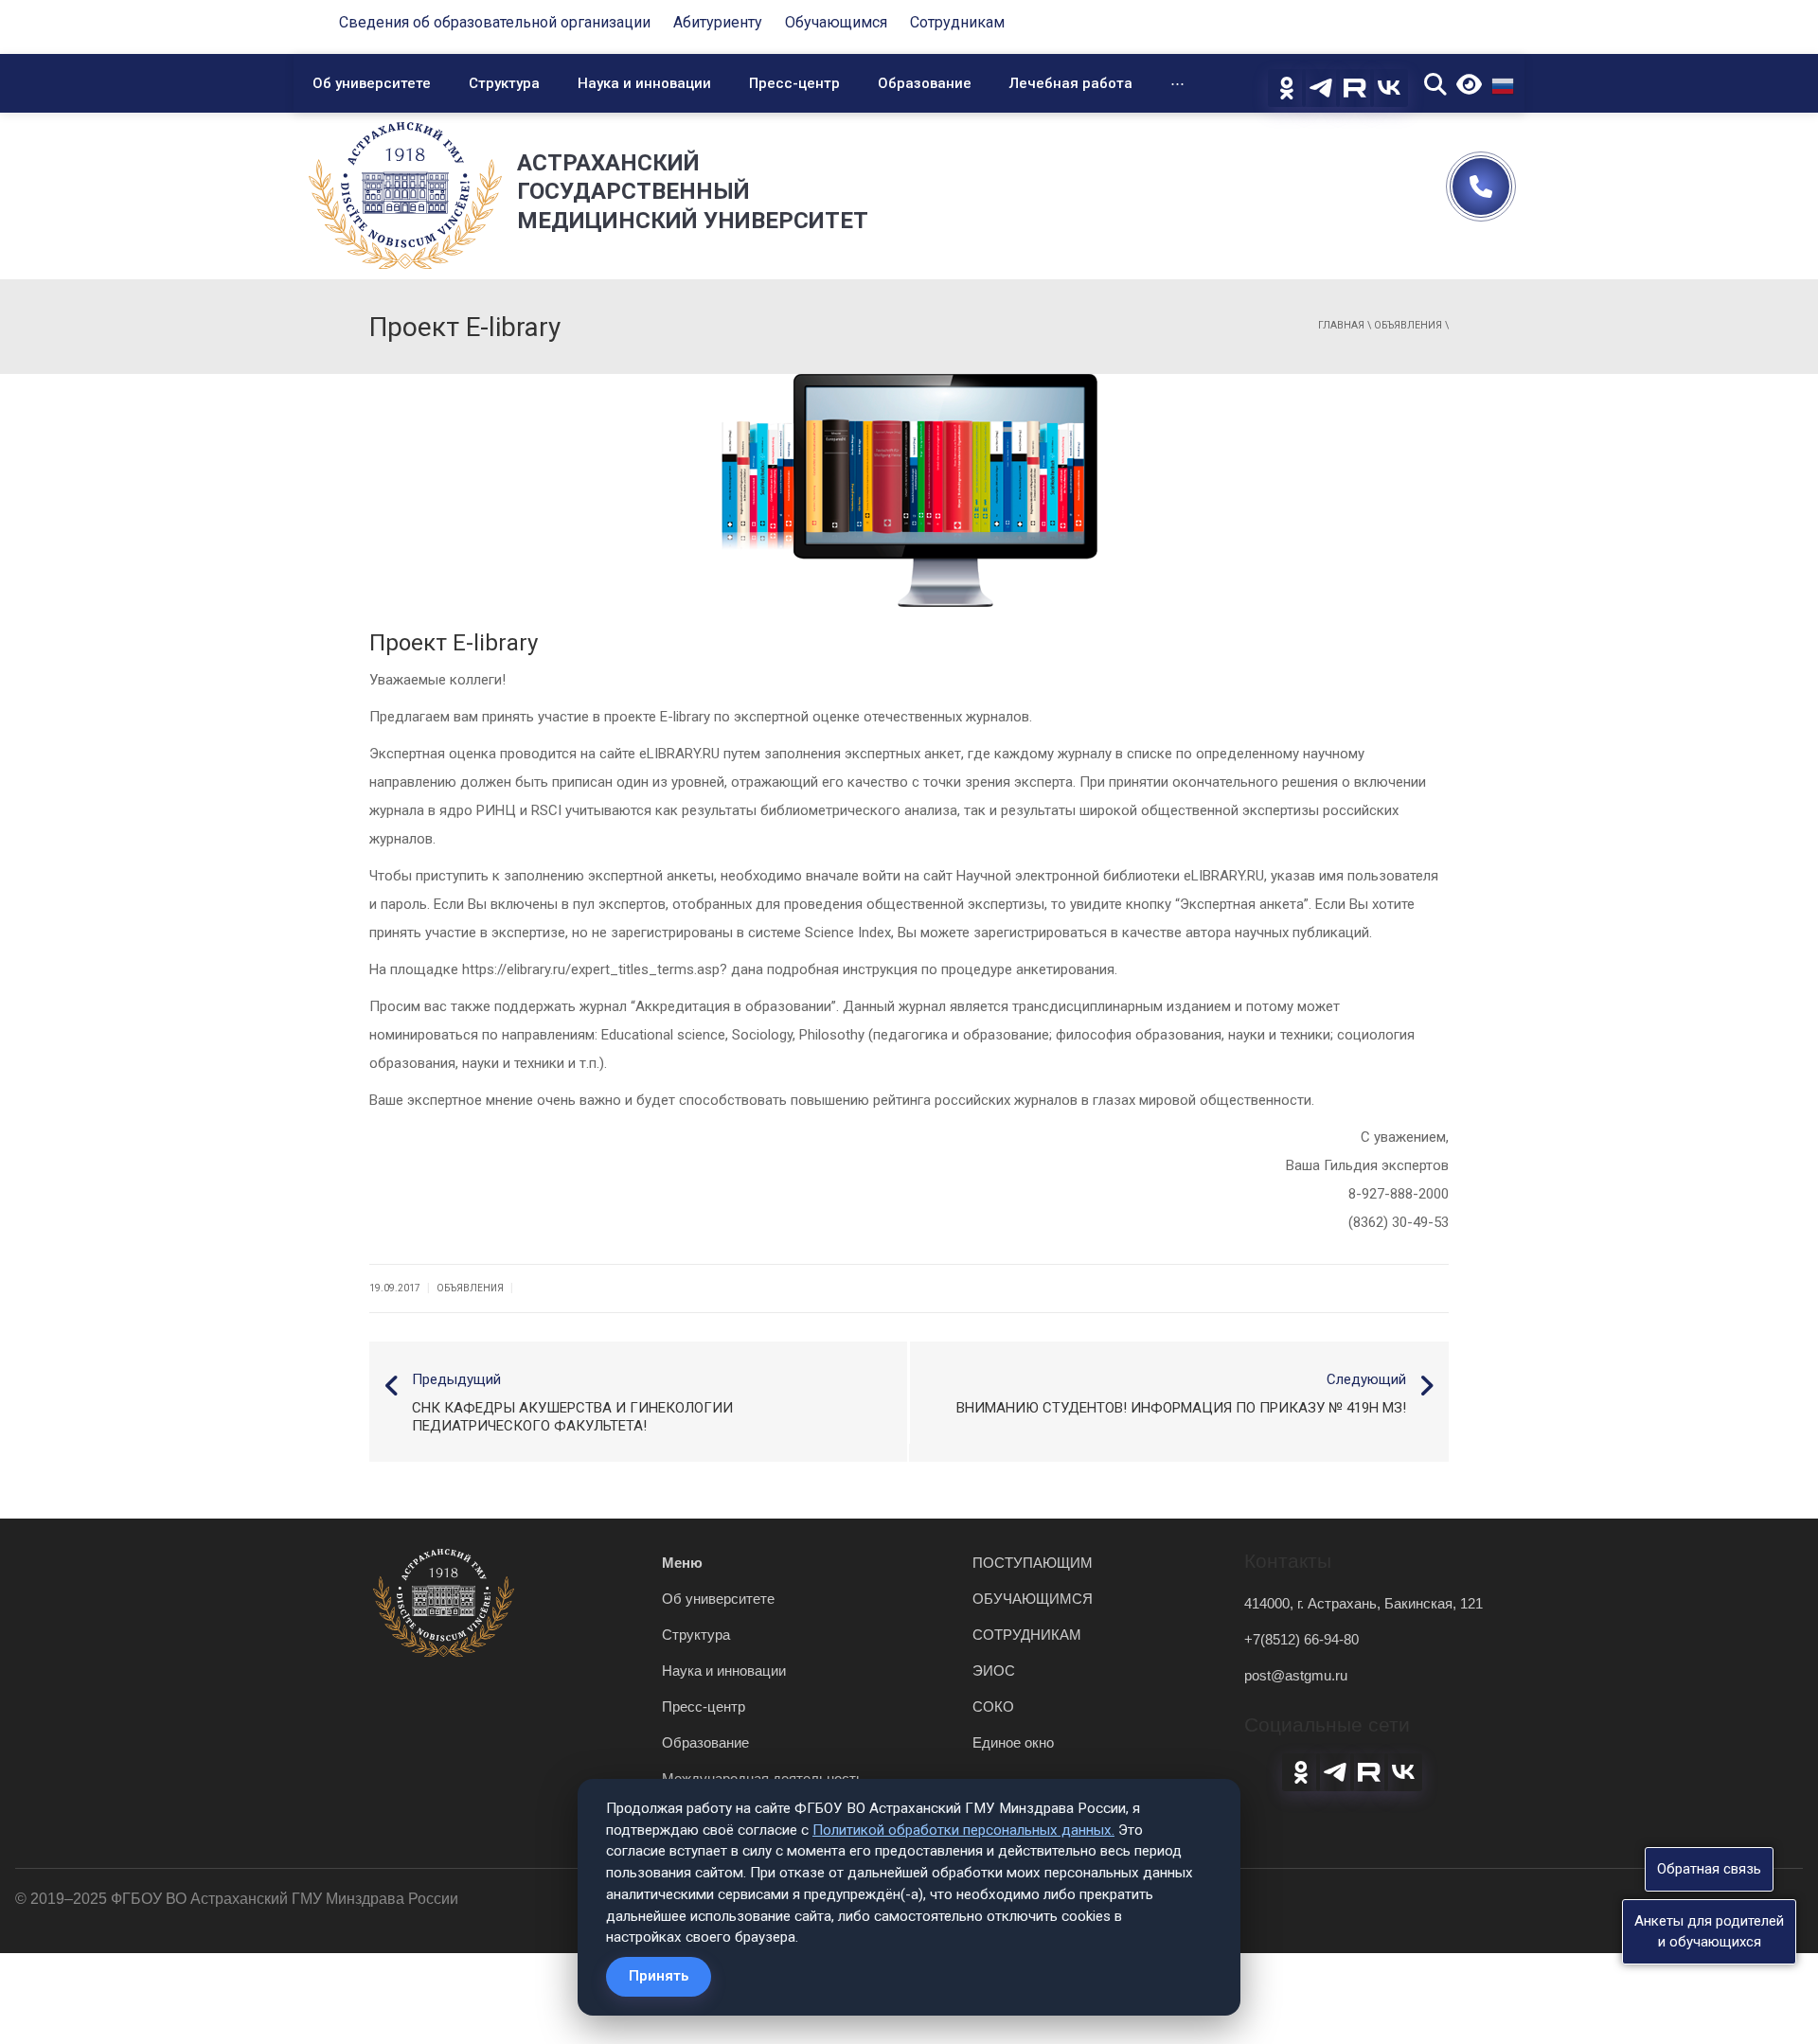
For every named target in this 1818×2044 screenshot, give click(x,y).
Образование (925, 83)
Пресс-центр (794, 83)
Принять (659, 1976)
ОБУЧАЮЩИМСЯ (1033, 1599)
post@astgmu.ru (1296, 1675)
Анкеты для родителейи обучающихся (1709, 1931)
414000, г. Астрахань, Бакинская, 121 (1363, 1603)
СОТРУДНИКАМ (1027, 1635)
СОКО (993, 1706)
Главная (1341, 325)
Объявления (1408, 325)
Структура (504, 83)
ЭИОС (994, 1671)
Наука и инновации (644, 83)
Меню (682, 1563)
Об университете (372, 83)
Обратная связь (1709, 1869)
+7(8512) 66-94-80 (1301, 1639)
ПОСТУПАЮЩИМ (1033, 1563)
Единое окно (1013, 1742)
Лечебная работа (1071, 83)
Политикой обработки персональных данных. (963, 1830)
